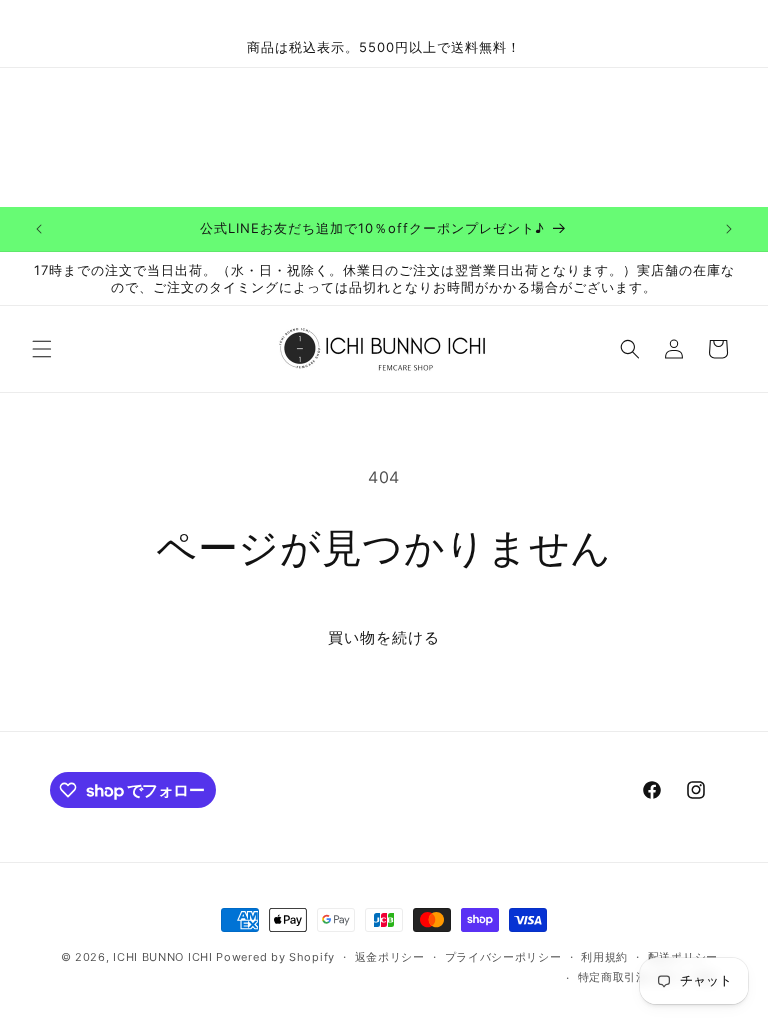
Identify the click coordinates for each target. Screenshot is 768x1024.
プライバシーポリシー (503, 957)
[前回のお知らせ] (39, 229)
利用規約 (604, 957)
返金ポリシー (390, 957)
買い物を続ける (384, 637)
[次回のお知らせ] (729, 229)
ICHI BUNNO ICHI (163, 957)
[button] (42, 349)
